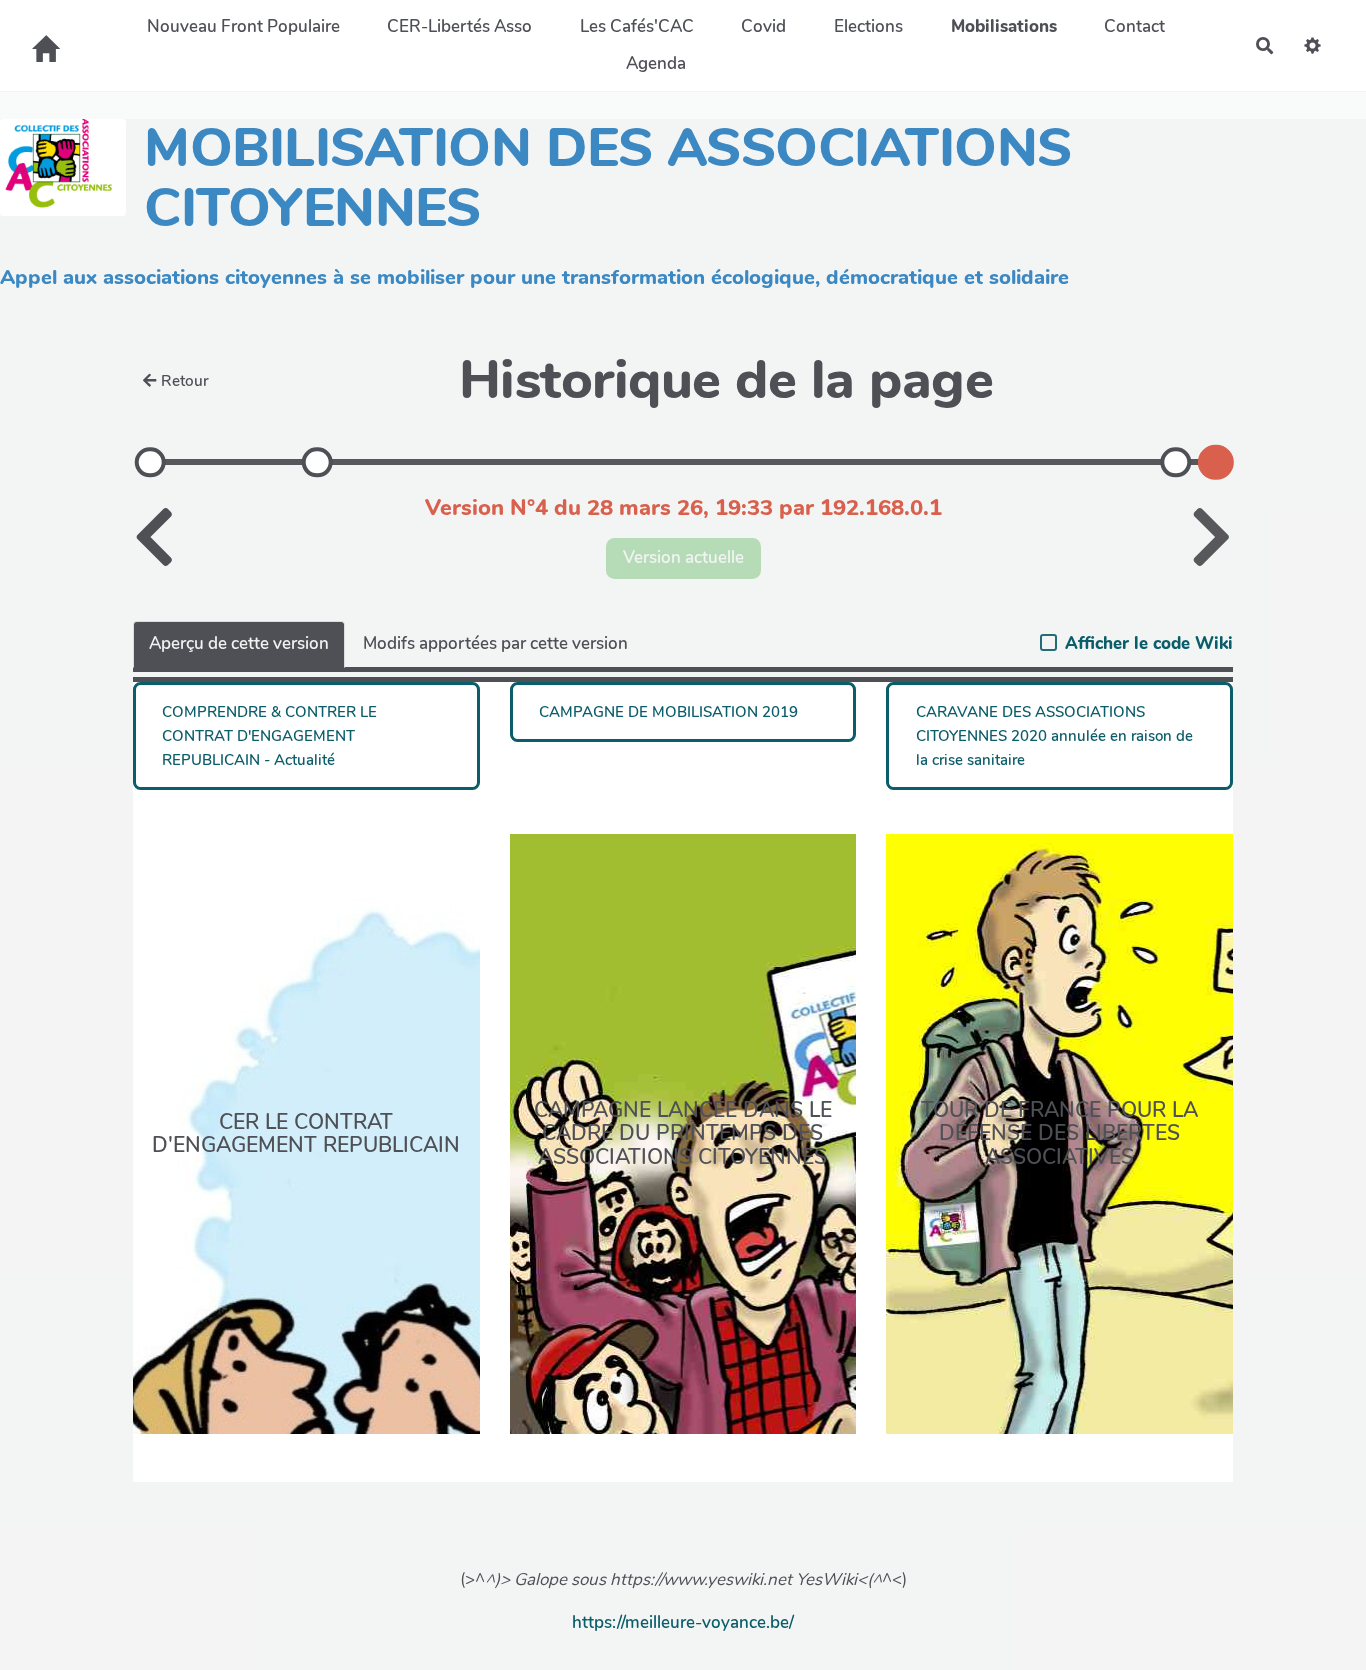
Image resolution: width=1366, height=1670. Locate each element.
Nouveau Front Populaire (243, 26)
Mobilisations (1004, 26)
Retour (185, 381)
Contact (1134, 26)
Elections (868, 26)
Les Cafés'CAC (637, 26)
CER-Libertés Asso (459, 26)
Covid (763, 26)
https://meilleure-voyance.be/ (683, 1622)
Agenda (656, 63)
